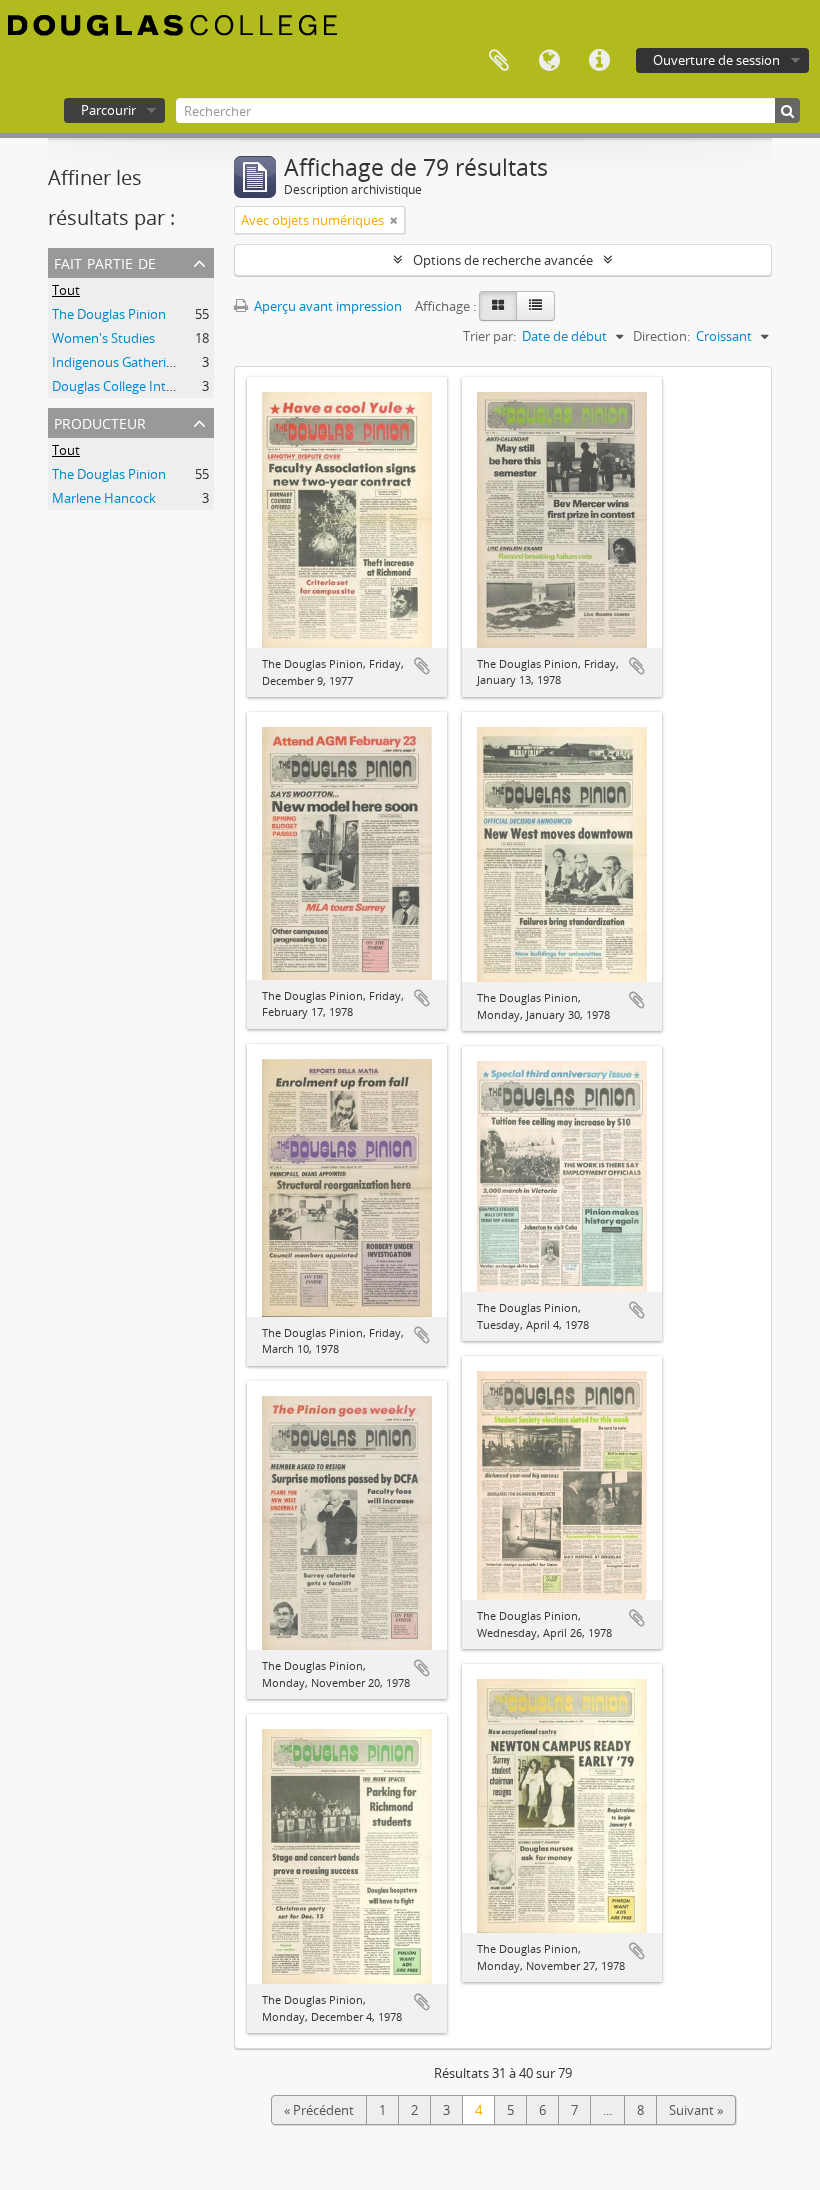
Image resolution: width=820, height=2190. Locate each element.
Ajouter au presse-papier (422, 666)
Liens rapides (599, 61)
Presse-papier (499, 61)
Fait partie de (105, 261)
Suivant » (696, 2110)
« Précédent (319, 2110)
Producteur (100, 421)
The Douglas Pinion (109, 314)
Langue (549, 61)
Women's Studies (103, 338)
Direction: (661, 336)
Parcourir (108, 110)
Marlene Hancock (104, 498)
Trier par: (489, 336)
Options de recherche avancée (503, 260)
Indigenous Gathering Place (133, 362)
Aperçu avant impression (326, 306)
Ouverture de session (716, 60)
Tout (66, 290)
